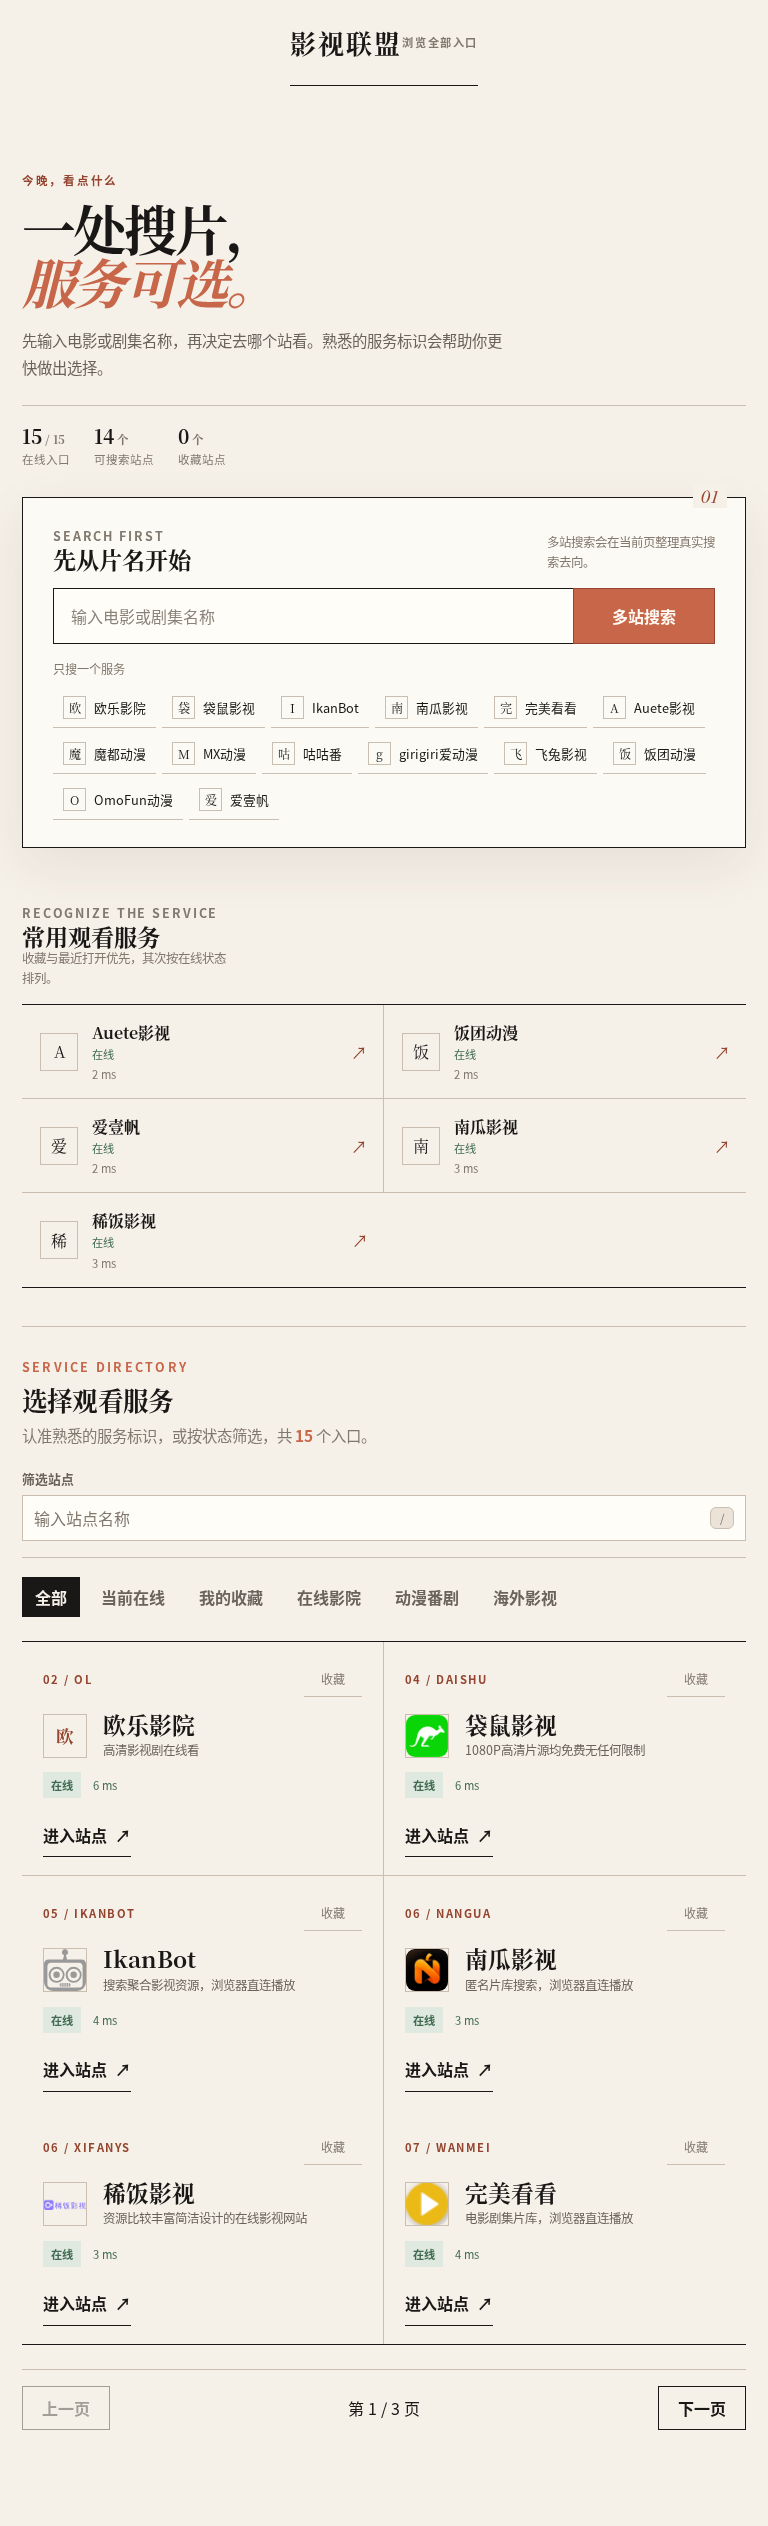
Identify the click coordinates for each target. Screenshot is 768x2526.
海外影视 (525, 1597)
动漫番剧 (427, 1597)
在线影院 (329, 1597)
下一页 (702, 2408)
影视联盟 (346, 42)
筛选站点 (48, 1478)
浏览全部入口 (439, 42)
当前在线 (133, 1597)
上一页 (66, 2408)
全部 (51, 1597)
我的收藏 (231, 1597)
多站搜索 (644, 616)
